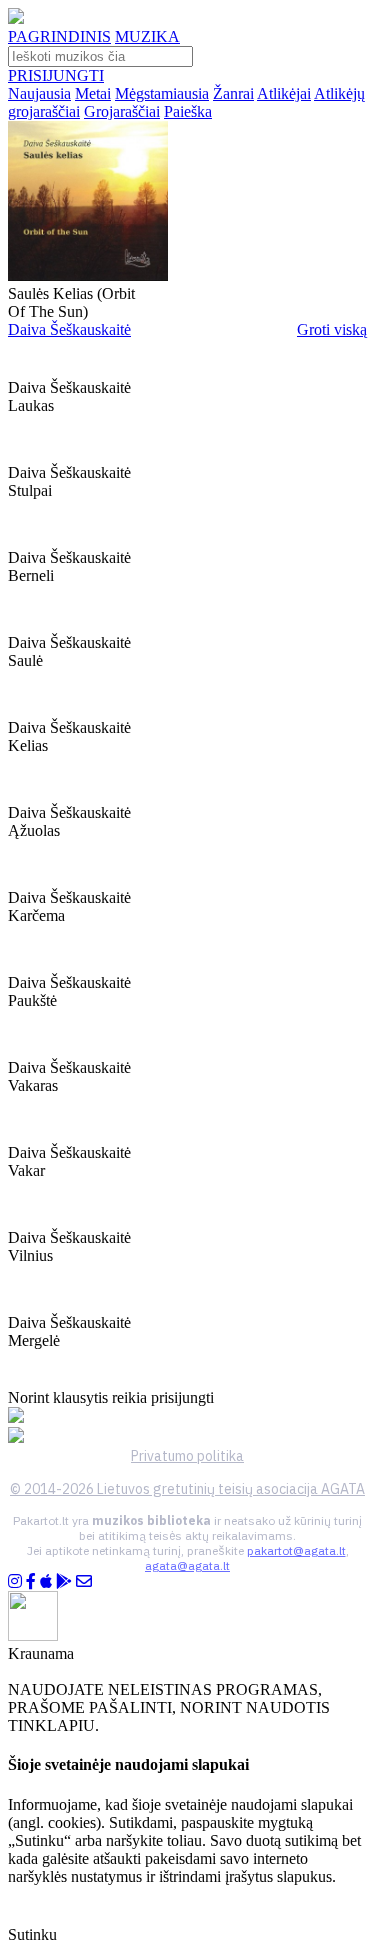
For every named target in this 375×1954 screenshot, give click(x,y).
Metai (93, 93)
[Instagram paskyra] (15, 1581)
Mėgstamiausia (162, 93)
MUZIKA (147, 36)
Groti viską (332, 329)
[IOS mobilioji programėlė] (46, 1581)
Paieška (188, 111)
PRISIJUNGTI (56, 75)
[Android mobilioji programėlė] (64, 1581)
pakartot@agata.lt (296, 1550)
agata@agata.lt (187, 1565)
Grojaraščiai (122, 111)
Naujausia (39, 93)
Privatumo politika (187, 1456)
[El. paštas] (84, 1581)
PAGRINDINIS (59, 36)
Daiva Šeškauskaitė (69, 329)
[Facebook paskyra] (31, 1581)
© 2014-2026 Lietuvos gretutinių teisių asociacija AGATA (187, 1489)
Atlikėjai (284, 93)
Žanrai (233, 93)
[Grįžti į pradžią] (16, 18)
